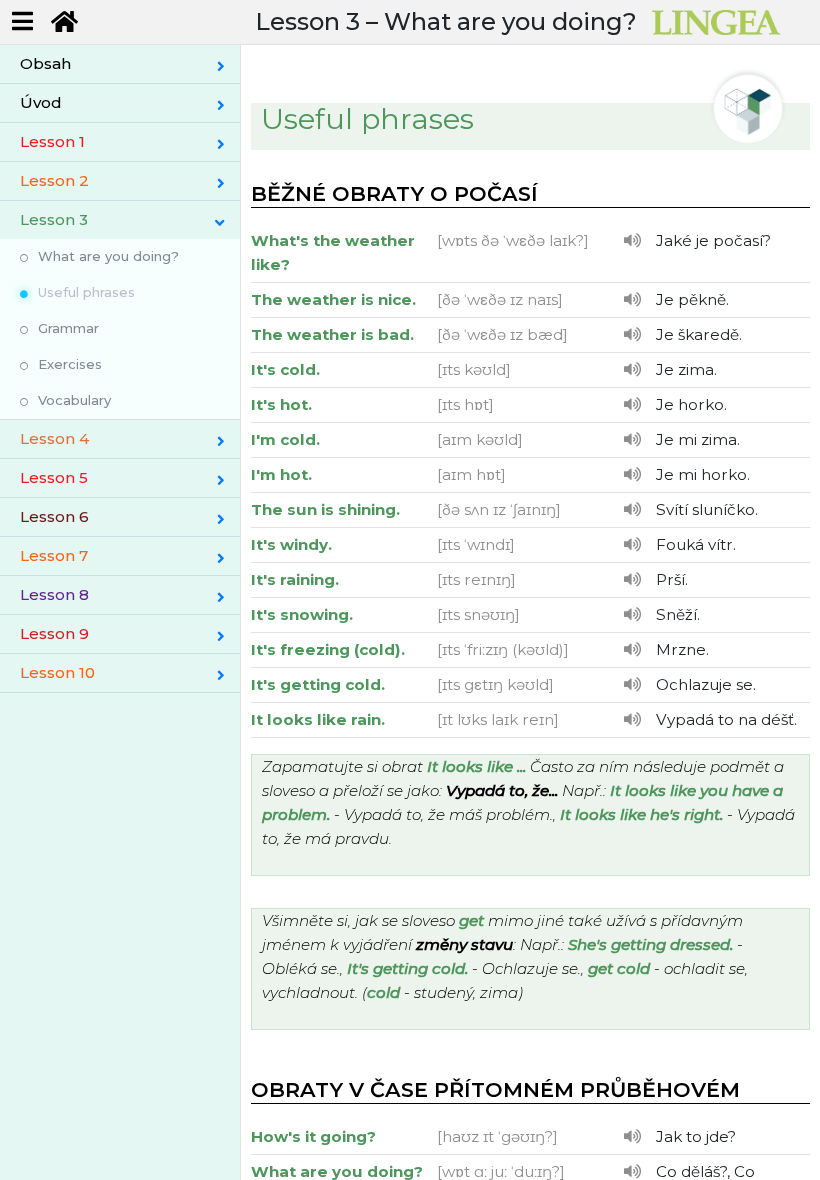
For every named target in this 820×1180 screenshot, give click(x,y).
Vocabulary (74, 400)
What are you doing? (108, 256)
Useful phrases (86, 292)
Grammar (68, 328)
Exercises (70, 364)
